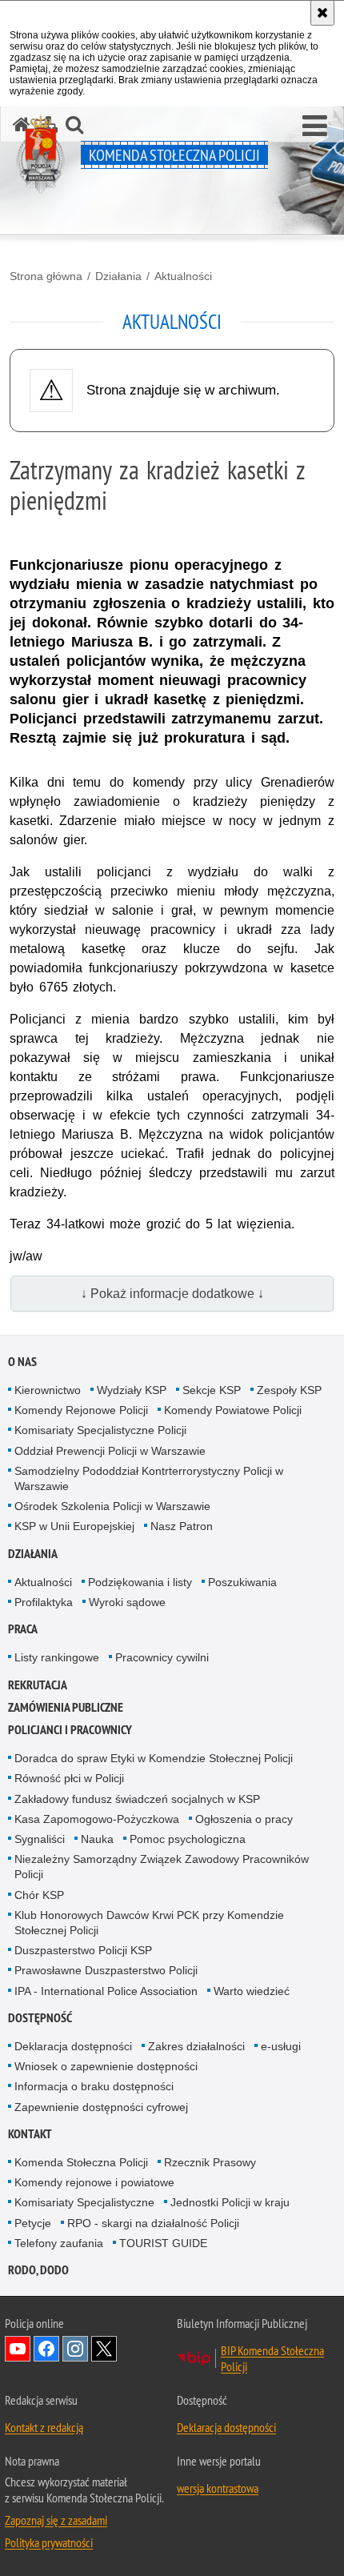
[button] (315, 126)
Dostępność (40, 2018)
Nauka (97, 1839)
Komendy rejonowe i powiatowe (94, 2182)
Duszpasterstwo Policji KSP (83, 1950)
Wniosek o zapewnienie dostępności (106, 2066)
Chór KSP (39, 1895)
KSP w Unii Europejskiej (74, 1526)
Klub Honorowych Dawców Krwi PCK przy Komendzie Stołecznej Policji (149, 1923)
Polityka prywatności (49, 2542)
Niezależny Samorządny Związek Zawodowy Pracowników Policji (162, 1867)
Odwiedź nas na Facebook (46, 2349)
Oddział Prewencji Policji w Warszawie (110, 1451)
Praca (23, 1629)
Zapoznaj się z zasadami (56, 2520)
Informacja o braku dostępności (94, 2086)
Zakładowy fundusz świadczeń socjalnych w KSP (137, 1799)
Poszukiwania (242, 1582)
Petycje (33, 2223)
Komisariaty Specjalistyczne (84, 2202)
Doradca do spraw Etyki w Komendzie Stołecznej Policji (154, 1758)
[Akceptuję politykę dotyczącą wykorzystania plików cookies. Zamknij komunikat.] (322, 13)
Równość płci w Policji (69, 1778)
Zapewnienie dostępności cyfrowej (101, 2107)
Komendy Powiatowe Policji (233, 1410)
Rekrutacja (38, 1685)
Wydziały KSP (132, 1390)
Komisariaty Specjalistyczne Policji (100, 1430)
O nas (22, 1362)
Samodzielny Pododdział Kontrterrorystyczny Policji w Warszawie (149, 1478)
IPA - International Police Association (106, 1991)
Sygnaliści (40, 1839)
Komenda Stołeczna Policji (81, 2162)
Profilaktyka (44, 1602)
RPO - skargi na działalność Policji (153, 2223)
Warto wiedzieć (252, 1991)
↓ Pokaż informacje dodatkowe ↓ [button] (172, 1294)
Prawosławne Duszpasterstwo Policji (106, 1970)
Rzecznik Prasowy (210, 2162)
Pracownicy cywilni (162, 1657)
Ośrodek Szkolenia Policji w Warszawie (112, 1506)
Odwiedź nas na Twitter (104, 2349)
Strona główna (46, 276)
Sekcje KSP (212, 1390)
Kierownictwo (48, 1390)
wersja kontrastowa (218, 2488)
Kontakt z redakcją (44, 2427)
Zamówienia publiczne (66, 1707)
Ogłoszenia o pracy (244, 1819)
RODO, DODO (38, 2270)
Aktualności (183, 276)
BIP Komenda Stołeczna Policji (272, 2358)
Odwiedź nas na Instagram (75, 2349)
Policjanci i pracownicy (70, 1730)
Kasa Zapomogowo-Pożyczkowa (97, 1819)
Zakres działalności (196, 2046)
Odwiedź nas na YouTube (18, 2349)
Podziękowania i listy (140, 1582)
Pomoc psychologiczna (188, 1839)
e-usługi (281, 2046)
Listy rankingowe (57, 1657)
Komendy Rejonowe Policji (81, 1410)
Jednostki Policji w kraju (230, 2202)
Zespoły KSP (289, 1390)
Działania (118, 276)
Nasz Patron (182, 1526)
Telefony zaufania (59, 2243)
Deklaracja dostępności (73, 2046)
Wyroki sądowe (127, 1602)
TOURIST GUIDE (163, 2243)
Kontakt (30, 2134)
